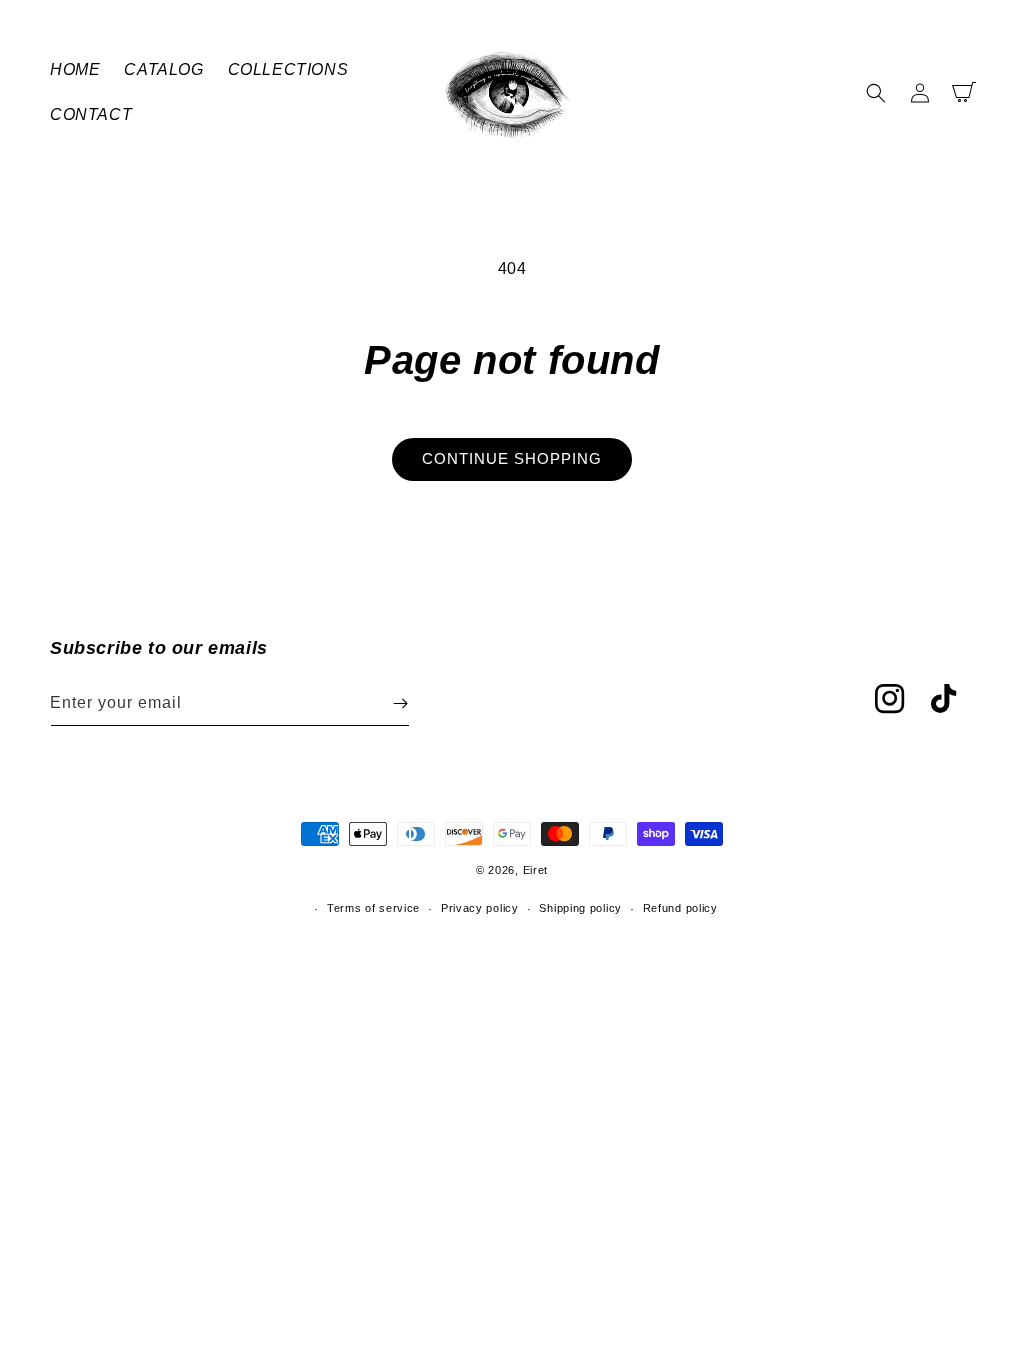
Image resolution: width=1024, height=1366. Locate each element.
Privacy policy (480, 908)
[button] (876, 93)
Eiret (536, 870)
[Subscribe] (400, 703)
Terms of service (373, 908)
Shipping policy (580, 908)
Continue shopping (512, 458)
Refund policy (680, 908)
